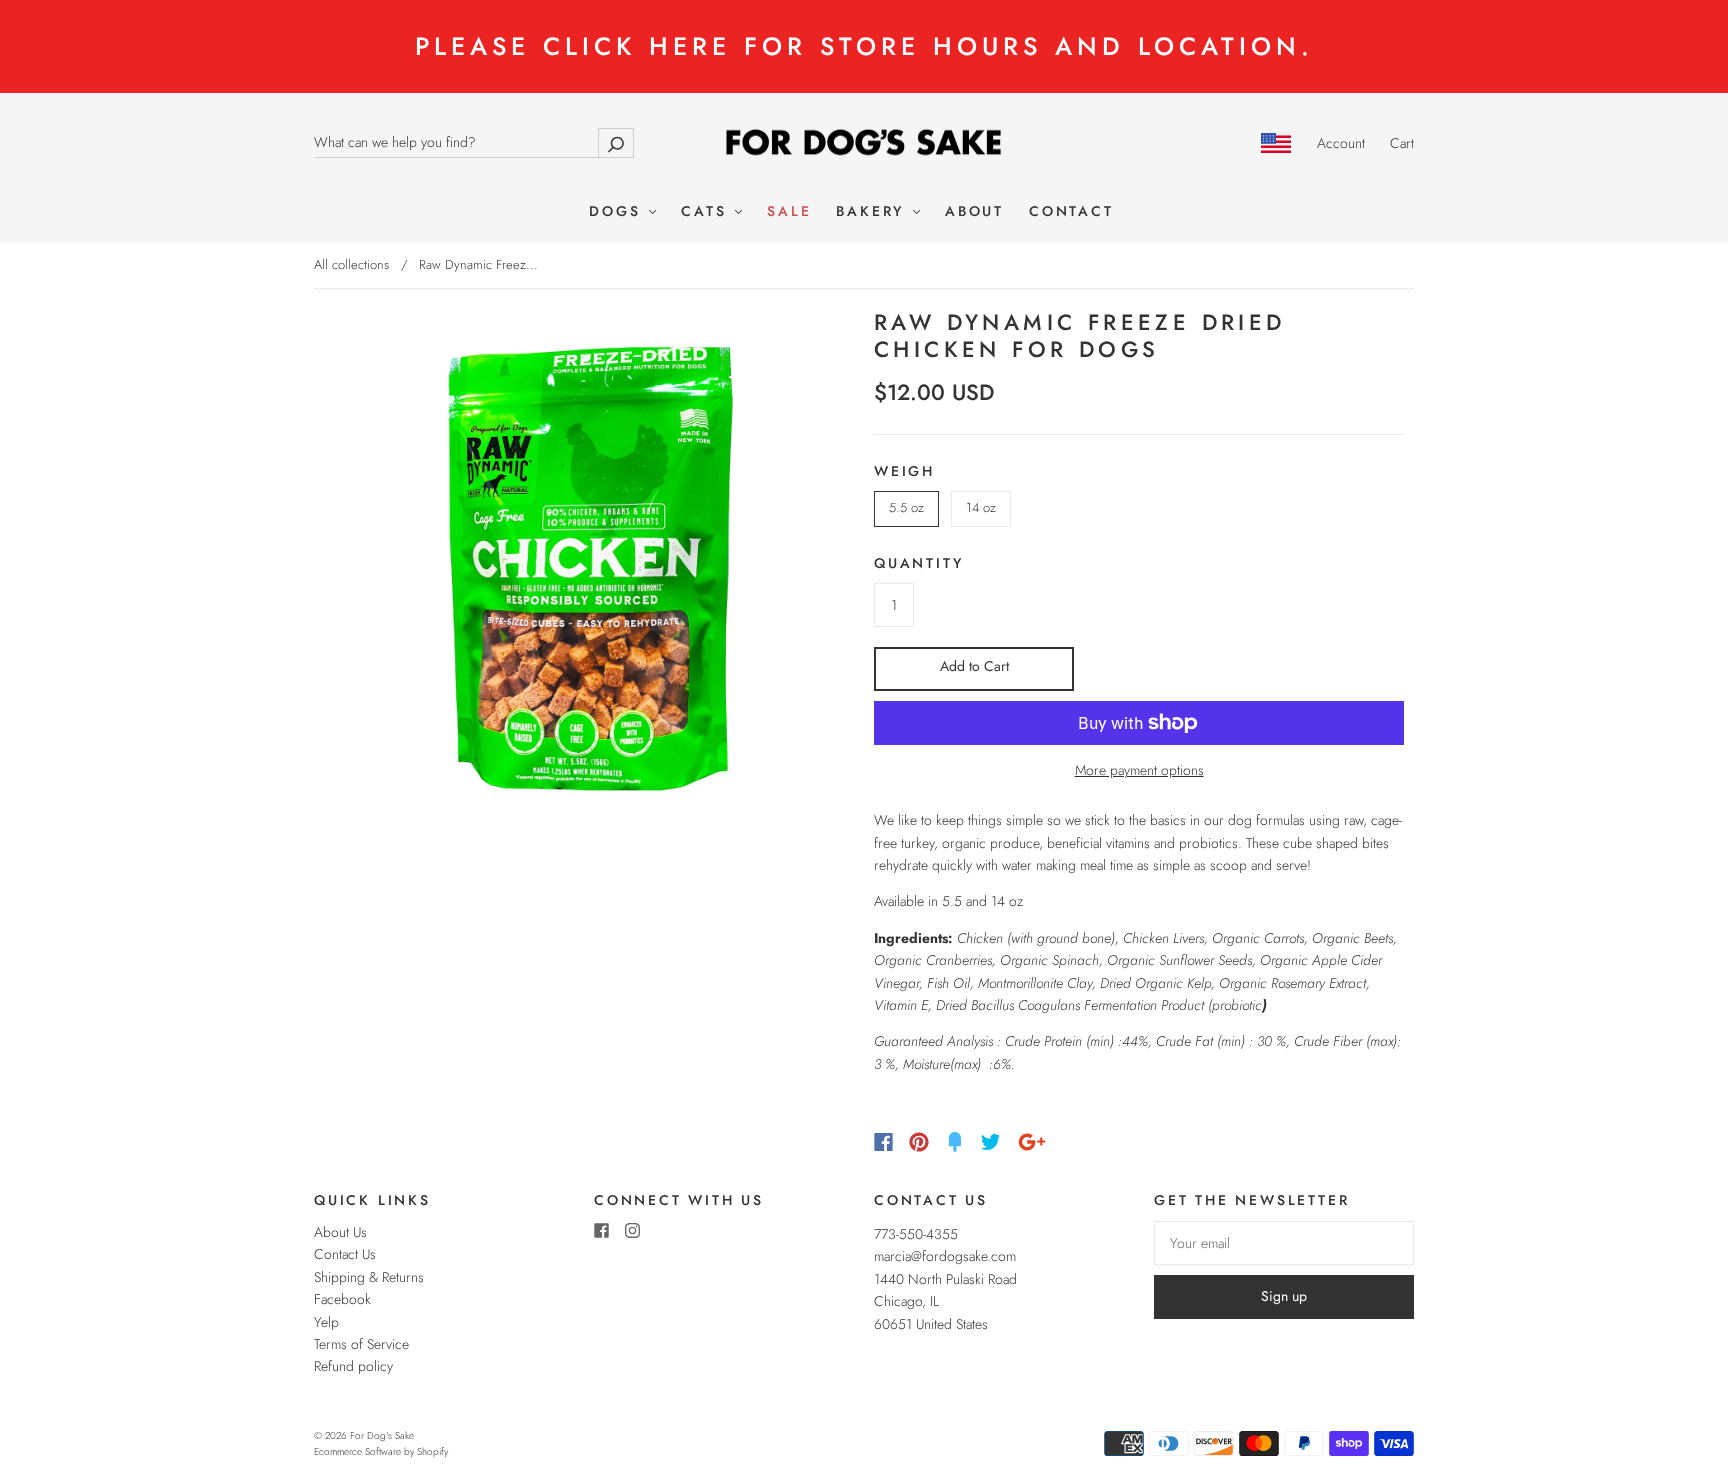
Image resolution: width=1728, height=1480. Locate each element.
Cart (1402, 143)
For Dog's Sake (382, 1435)
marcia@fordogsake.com (945, 1256)
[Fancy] (955, 1142)
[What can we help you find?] (474, 142)
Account (1341, 143)
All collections (351, 264)
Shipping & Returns (369, 1277)
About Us (340, 1232)
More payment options (1139, 770)
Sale (789, 212)
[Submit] (616, 142)
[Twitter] (991, 1142)
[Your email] (1284, 1243)
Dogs (618, 212)
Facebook (342, 1299)
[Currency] (1276, 143)
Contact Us (345, 1254)
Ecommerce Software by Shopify (381, 1451)
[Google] (1032, 1142)
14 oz (981, 507)
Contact (1071, 212)
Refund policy (353, 1366)
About (974, 212)
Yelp (326, 1322)
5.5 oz (906, 507)
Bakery (873, 212)
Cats (707, 212)
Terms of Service (361, 1344)
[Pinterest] (919, 1142)
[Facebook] (883, 1142)
